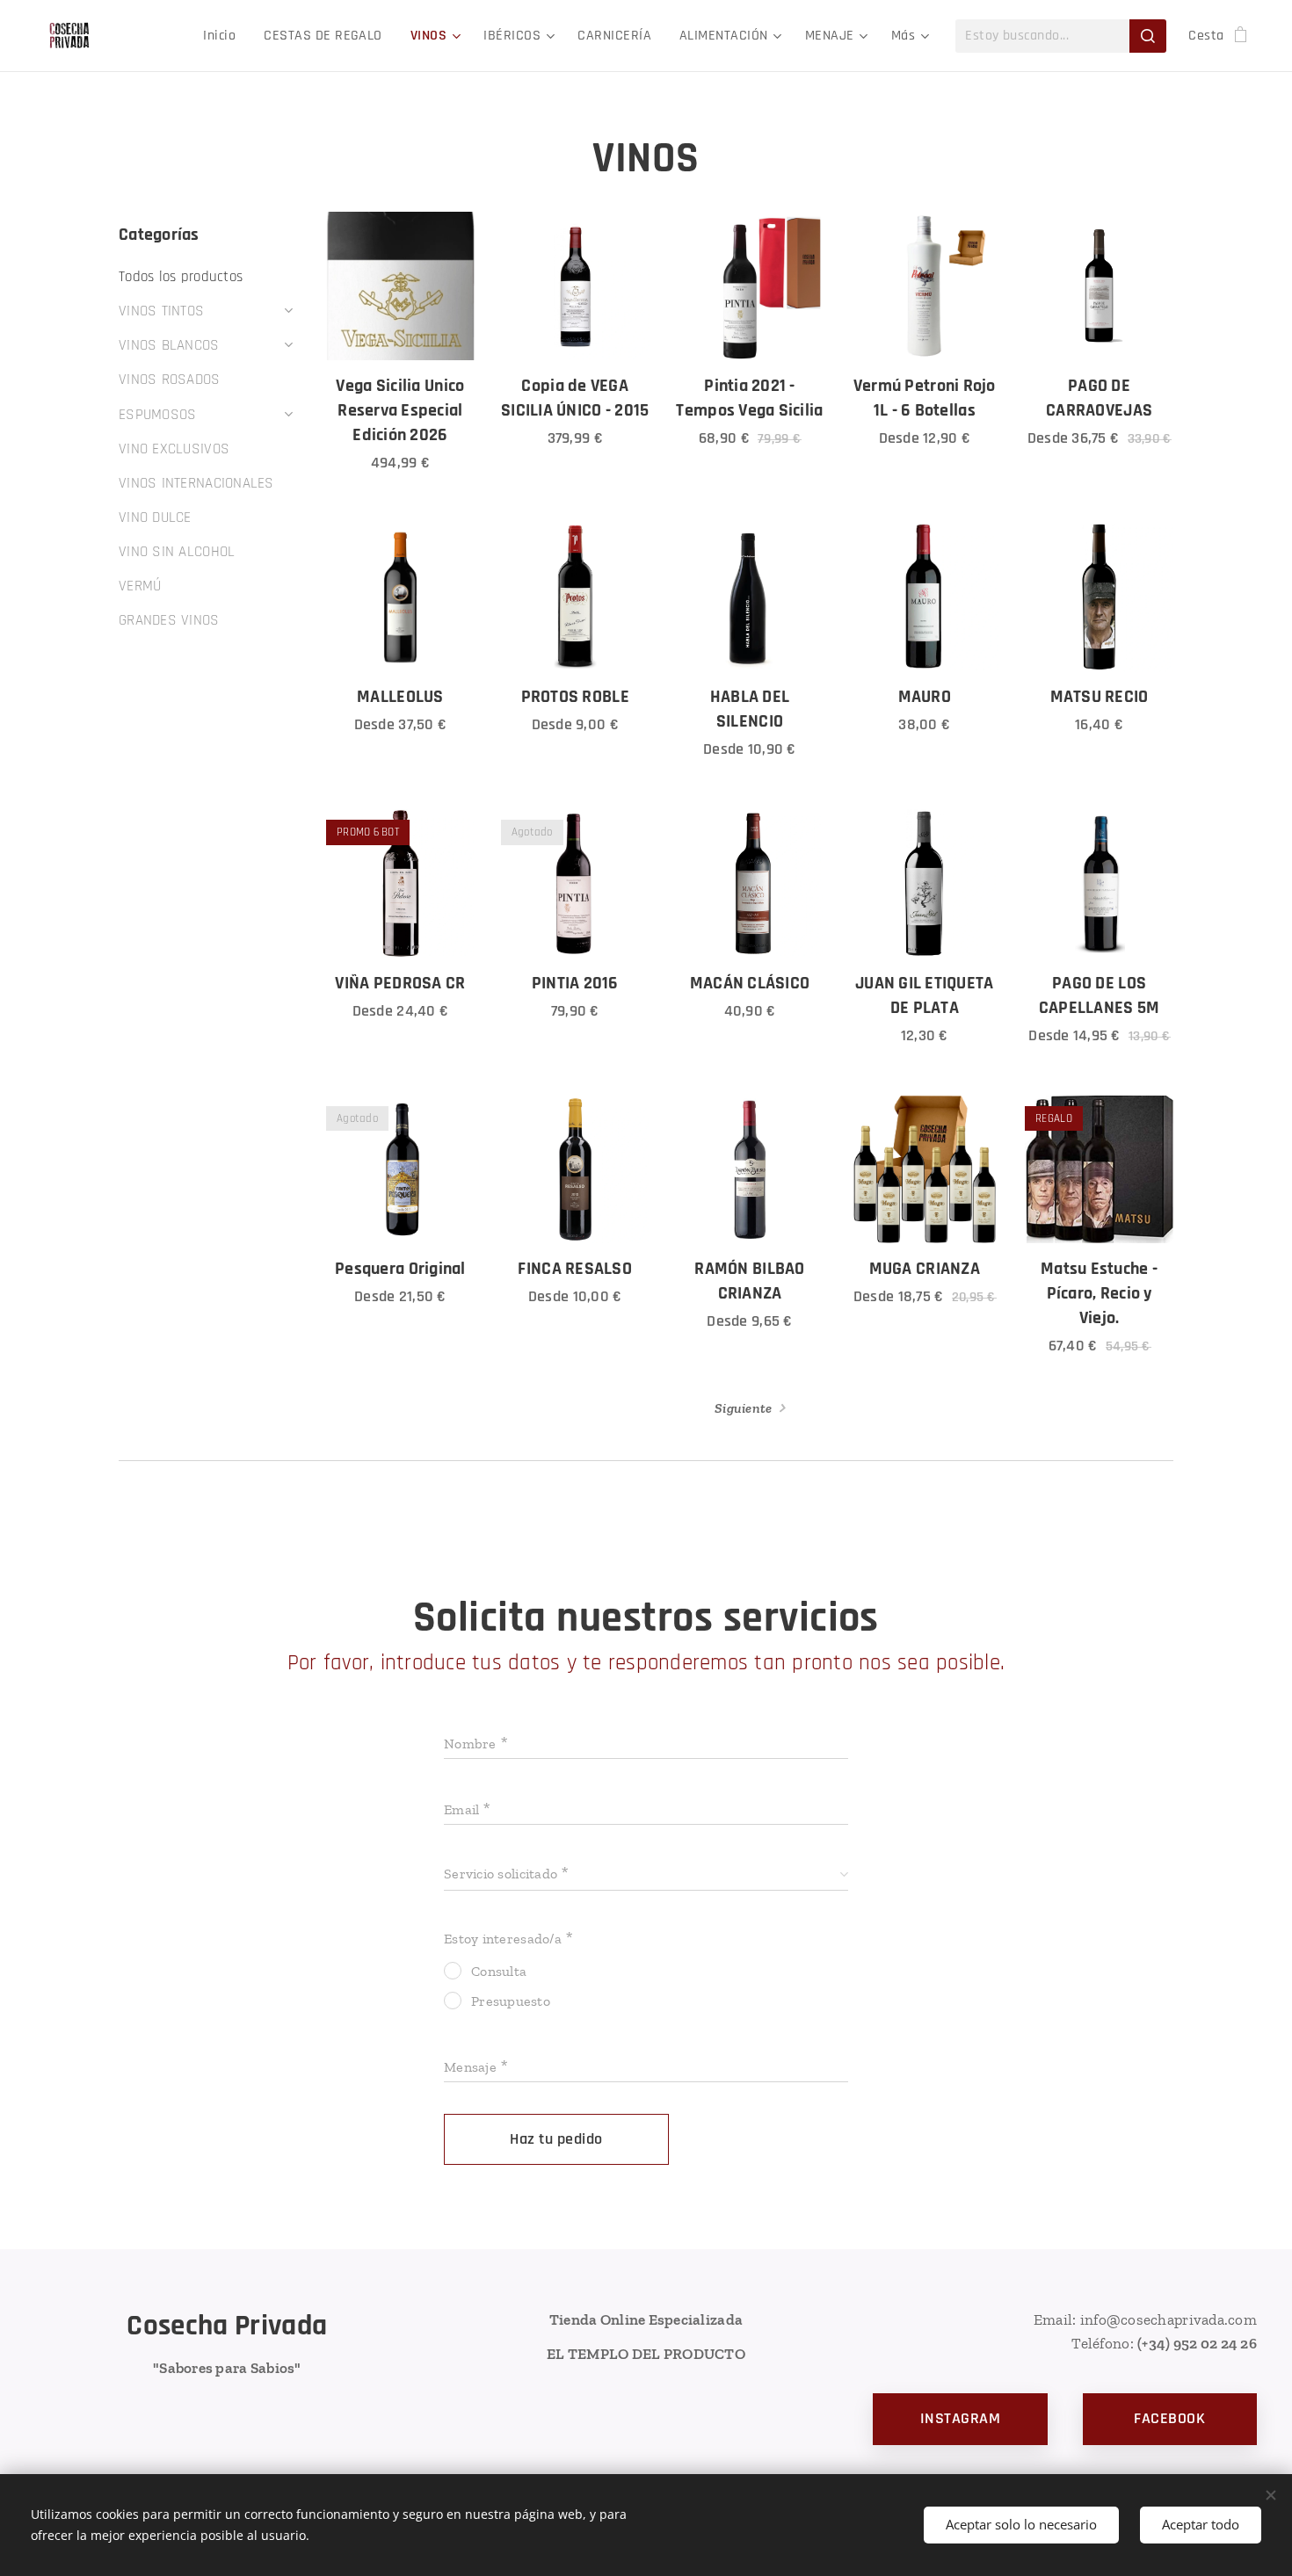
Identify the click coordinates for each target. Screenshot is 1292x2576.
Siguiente (743, 1408)
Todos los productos (181, 277)
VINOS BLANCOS (169, 345)
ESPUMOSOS (157, 415)
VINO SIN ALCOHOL (177, 552)
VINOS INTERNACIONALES (196, 483)
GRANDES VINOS (169, 620)
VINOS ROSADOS (170, 380)
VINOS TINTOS (161, 311)
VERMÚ (140, 586)
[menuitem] (224, 36)
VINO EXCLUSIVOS (174, 449)
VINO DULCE (155, 517)
